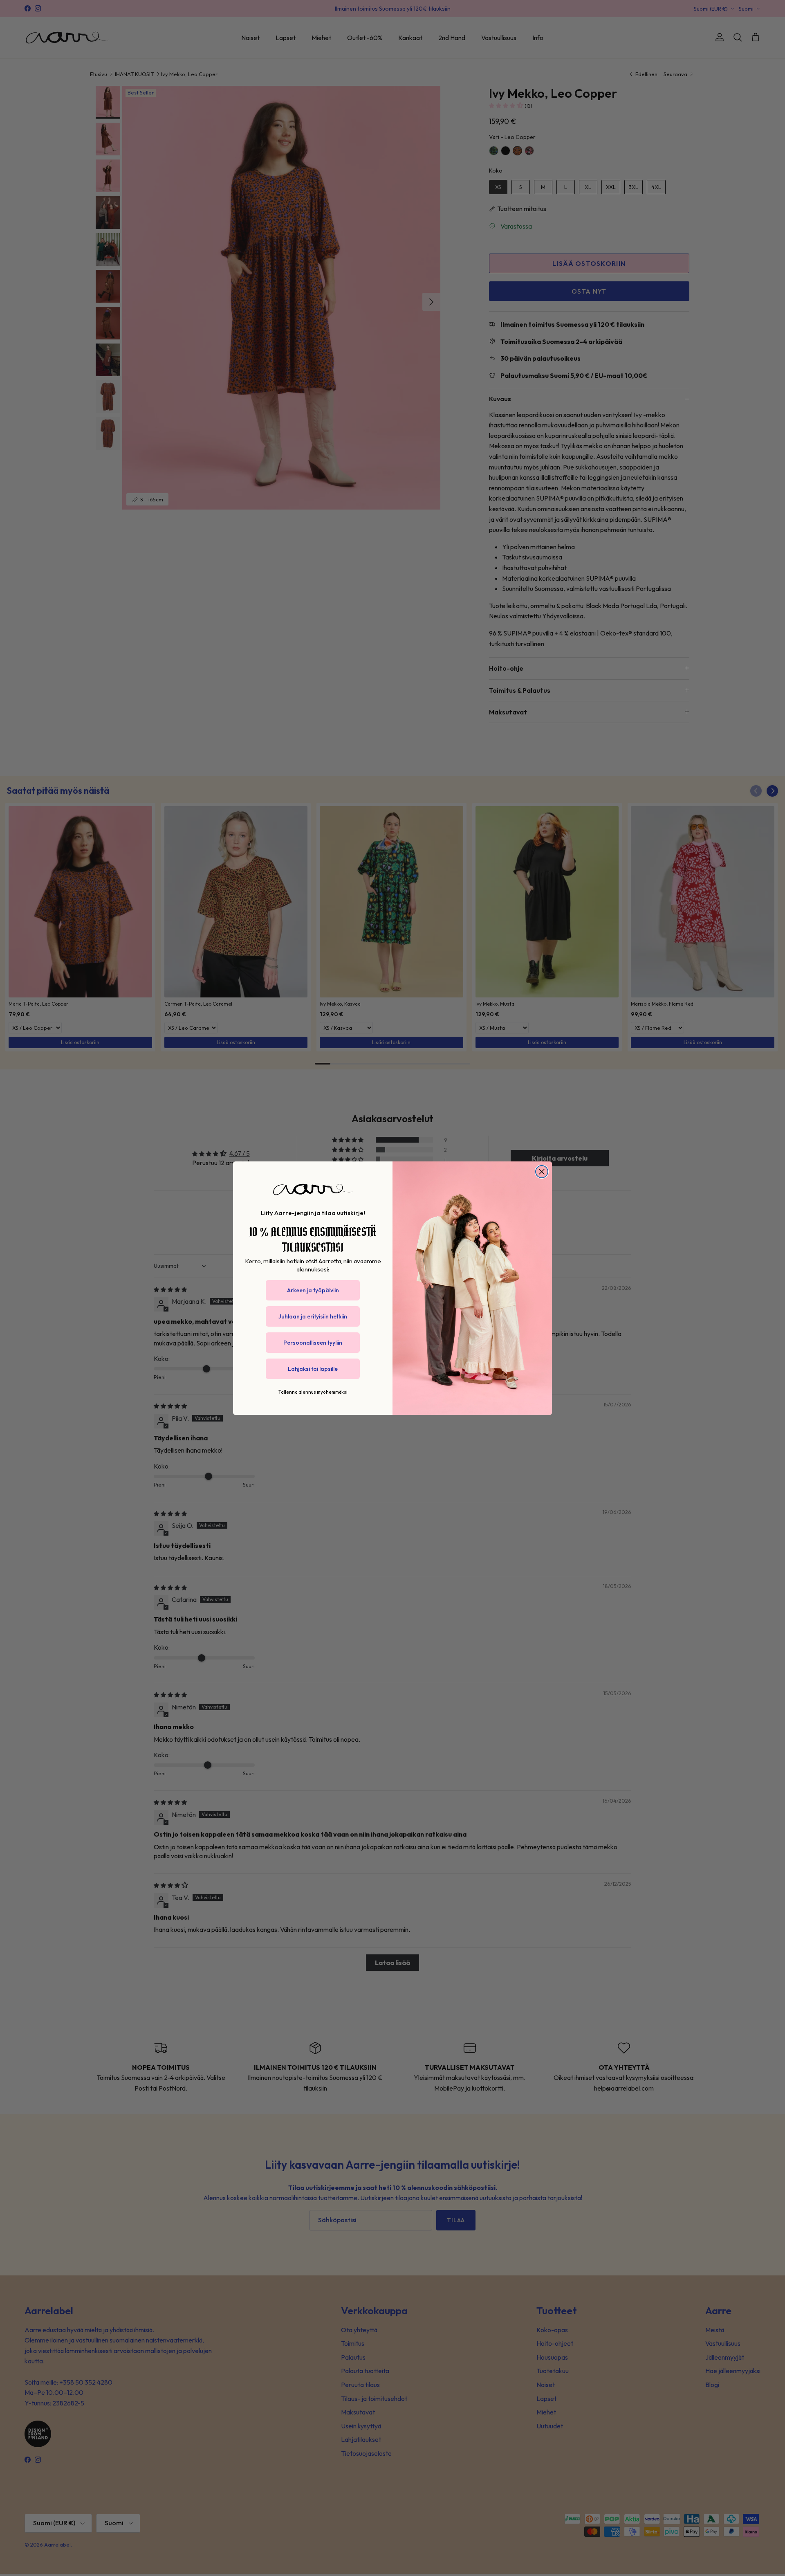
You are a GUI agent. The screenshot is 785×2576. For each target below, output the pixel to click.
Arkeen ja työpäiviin (313, 1290)
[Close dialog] (542, 1172)
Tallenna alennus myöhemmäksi (313, 1392)
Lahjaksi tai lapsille (313, 1369)
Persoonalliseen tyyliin (313, 1343)
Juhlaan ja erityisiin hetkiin (313, 1316)
